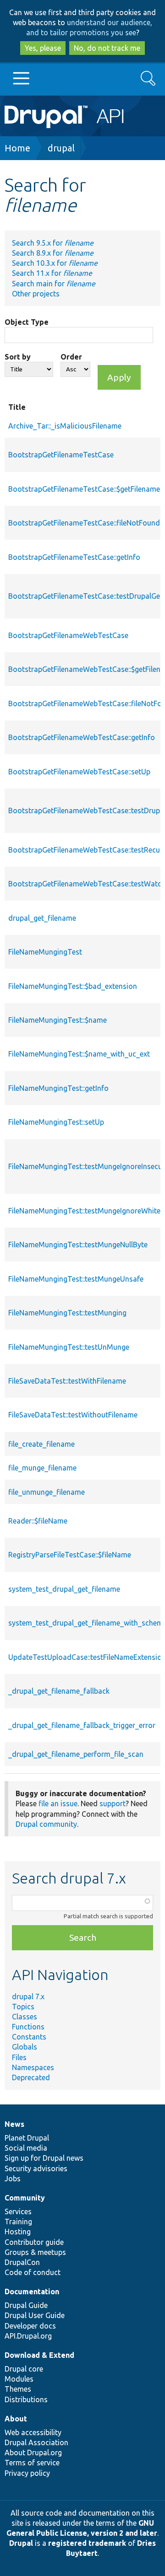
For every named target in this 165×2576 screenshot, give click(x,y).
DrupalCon (22, 2262)
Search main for (54, 284)
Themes (18, 2389)
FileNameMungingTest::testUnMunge (69, 1347)
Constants (29, 2037)
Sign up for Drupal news (44, 2158)
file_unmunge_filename (47, 1492)
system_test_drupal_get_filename (64, 1589)
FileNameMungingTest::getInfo (58, 1088)
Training (18, 2222)
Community (25, 2198)
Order (71, 357)
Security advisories (36, 2168)
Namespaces (33, 2067)
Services (18, 2211)
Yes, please (43, 48)
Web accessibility (33, 2432)
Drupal (21, 2543)
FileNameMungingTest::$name (58, 1020)
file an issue (58, 1803)
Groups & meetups (35, 2252)
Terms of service (32, 2463)
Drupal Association (36, 2442)
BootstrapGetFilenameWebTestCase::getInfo (82, 737)
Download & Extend (39, 2355)
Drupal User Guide (35, 2315)
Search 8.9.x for (53, 253)
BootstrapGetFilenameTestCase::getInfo (74, 557)
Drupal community (46, 1824)
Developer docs (30, 2326)
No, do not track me (107, 48)
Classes (25, 2017)
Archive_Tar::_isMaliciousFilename (65, 426)
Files (19, 2057)
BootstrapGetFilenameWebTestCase (68, 635)
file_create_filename (41, 1444)
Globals (25, 2047)
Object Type (27, 322)
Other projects (36, 294)
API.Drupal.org (28, 2336)
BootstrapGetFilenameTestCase (61, 455)
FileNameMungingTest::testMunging (67, 1313)
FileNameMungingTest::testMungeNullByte (78, 1245)
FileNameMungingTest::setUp (56, 1122)
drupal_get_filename (42, 918)
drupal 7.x (28, 1996)
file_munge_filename (42, 1468)
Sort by (18, 357)
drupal (61, 148)
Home (17, 148)
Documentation (32, 2292)
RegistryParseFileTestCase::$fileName (70, 1555)
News (14, 2124)
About (16, 2419)
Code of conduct (33, 2272)
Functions (28, 2027)
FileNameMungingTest (45, 952)
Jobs (13, 2179)
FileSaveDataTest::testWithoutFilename (73, 1415)
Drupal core (24, 2369)
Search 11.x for (52, 273)
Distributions (26, 2399)
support (113, 1803)
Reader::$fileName (38, 1521)
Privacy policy (27, 2473)
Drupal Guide (26, 2305)
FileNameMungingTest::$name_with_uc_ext (79, 1054)
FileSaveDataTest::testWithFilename (67, 1381)
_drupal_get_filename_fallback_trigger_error (82, 1725)
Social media (26, 2148)
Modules (19, 2379)
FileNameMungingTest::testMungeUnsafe (76, 1279)
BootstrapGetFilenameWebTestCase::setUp (79, 772)
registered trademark (87, 2543)
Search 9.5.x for (53, 243)
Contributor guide (34, 2242)
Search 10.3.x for (55, 263)
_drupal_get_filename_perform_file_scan (76, 1754)
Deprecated (31, 2077)
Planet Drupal (27, 2138)
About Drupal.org (33, 2453)
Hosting (18, 2232)
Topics (23, 2007)
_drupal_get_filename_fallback (59, 1691)
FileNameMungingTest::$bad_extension (73, 986)
